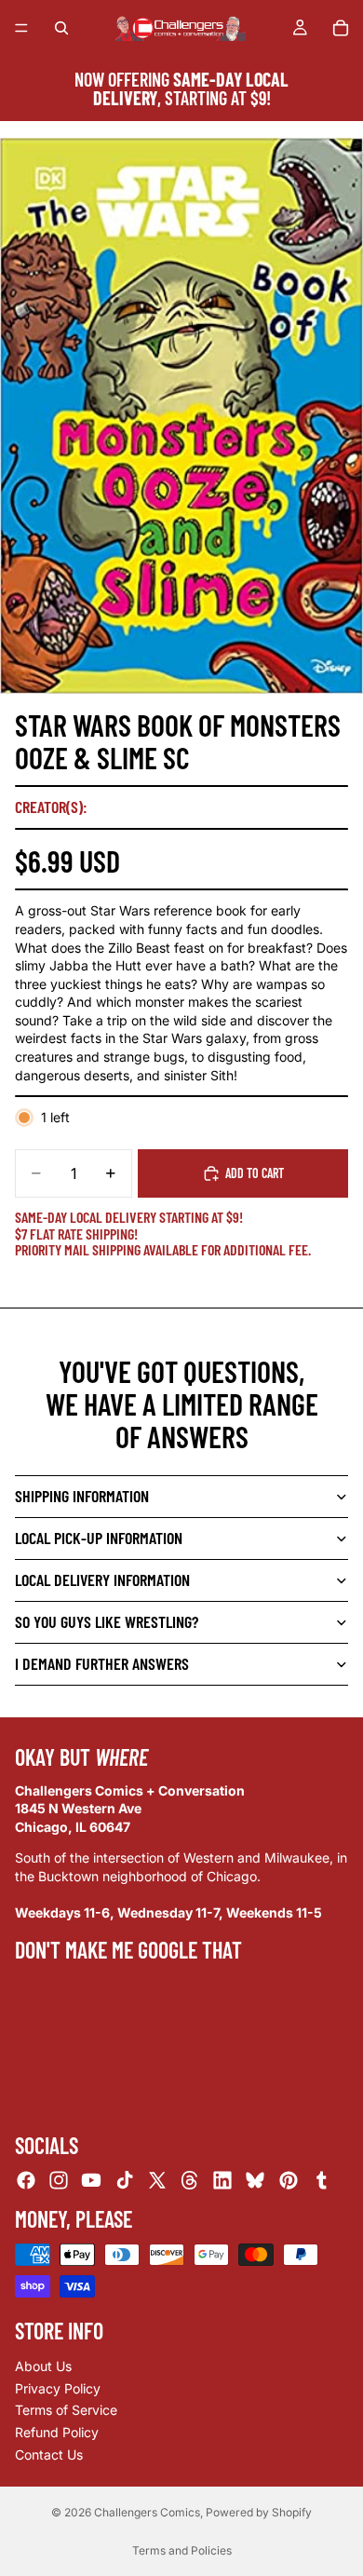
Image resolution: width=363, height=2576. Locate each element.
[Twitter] (157, 2180)
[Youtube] (91, 2180)
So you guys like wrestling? (107, 1621)
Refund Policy (57, 2432)
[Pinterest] (289, 2180)
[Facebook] (26, 2180)
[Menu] (21, 28)
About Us (43, 2366)
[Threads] (190, 2180)
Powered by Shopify (259, 2512)
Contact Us (49, 2454)
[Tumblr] (321, 2180)
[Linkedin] (222, 2180)
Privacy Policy (58, 2388)
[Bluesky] (255, 2180)
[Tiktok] (125, 2180)
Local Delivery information (102, 1579)
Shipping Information (82, 1496)
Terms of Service (66, 2410)
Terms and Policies (182, 2550)
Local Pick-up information (99, 1538)
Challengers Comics (147, 2512)
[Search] (61, 28)
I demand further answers (102, 1663)
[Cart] (341, 28)
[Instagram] (59, 2180)
